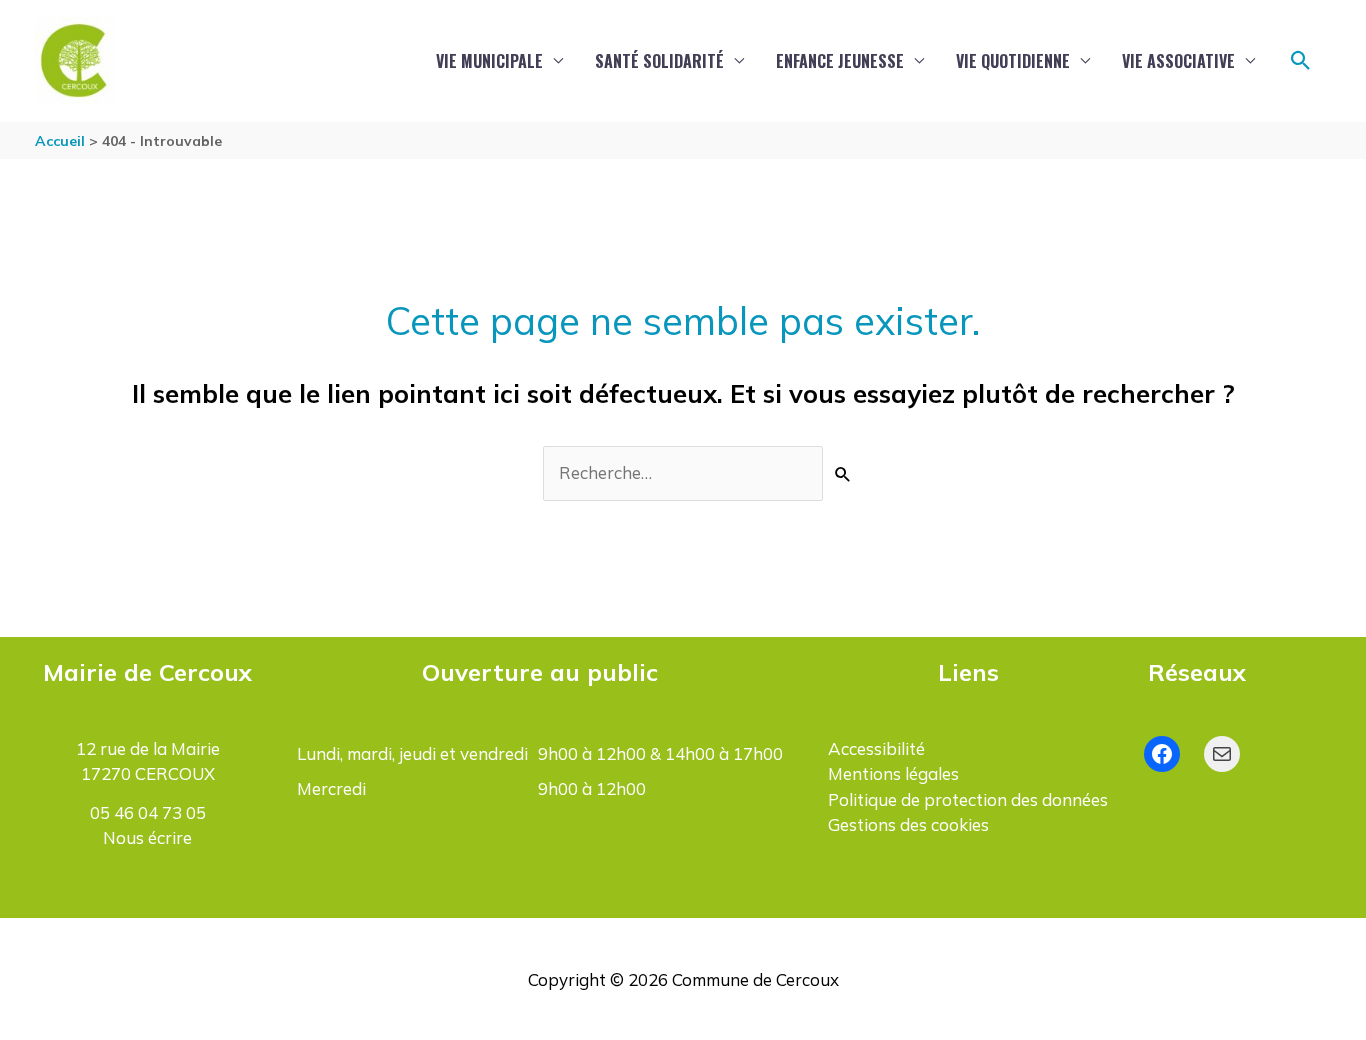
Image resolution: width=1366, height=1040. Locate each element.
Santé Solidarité (659, 61)
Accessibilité (876, 748)
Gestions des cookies (908, 824)
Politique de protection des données (968, 799)
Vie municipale (489, 61)
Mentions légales (893, 773)
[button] (1301, 61)
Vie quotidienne (1013, 61)
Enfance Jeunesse (840, 61)
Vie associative (1178, 61)
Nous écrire (147, 837)
